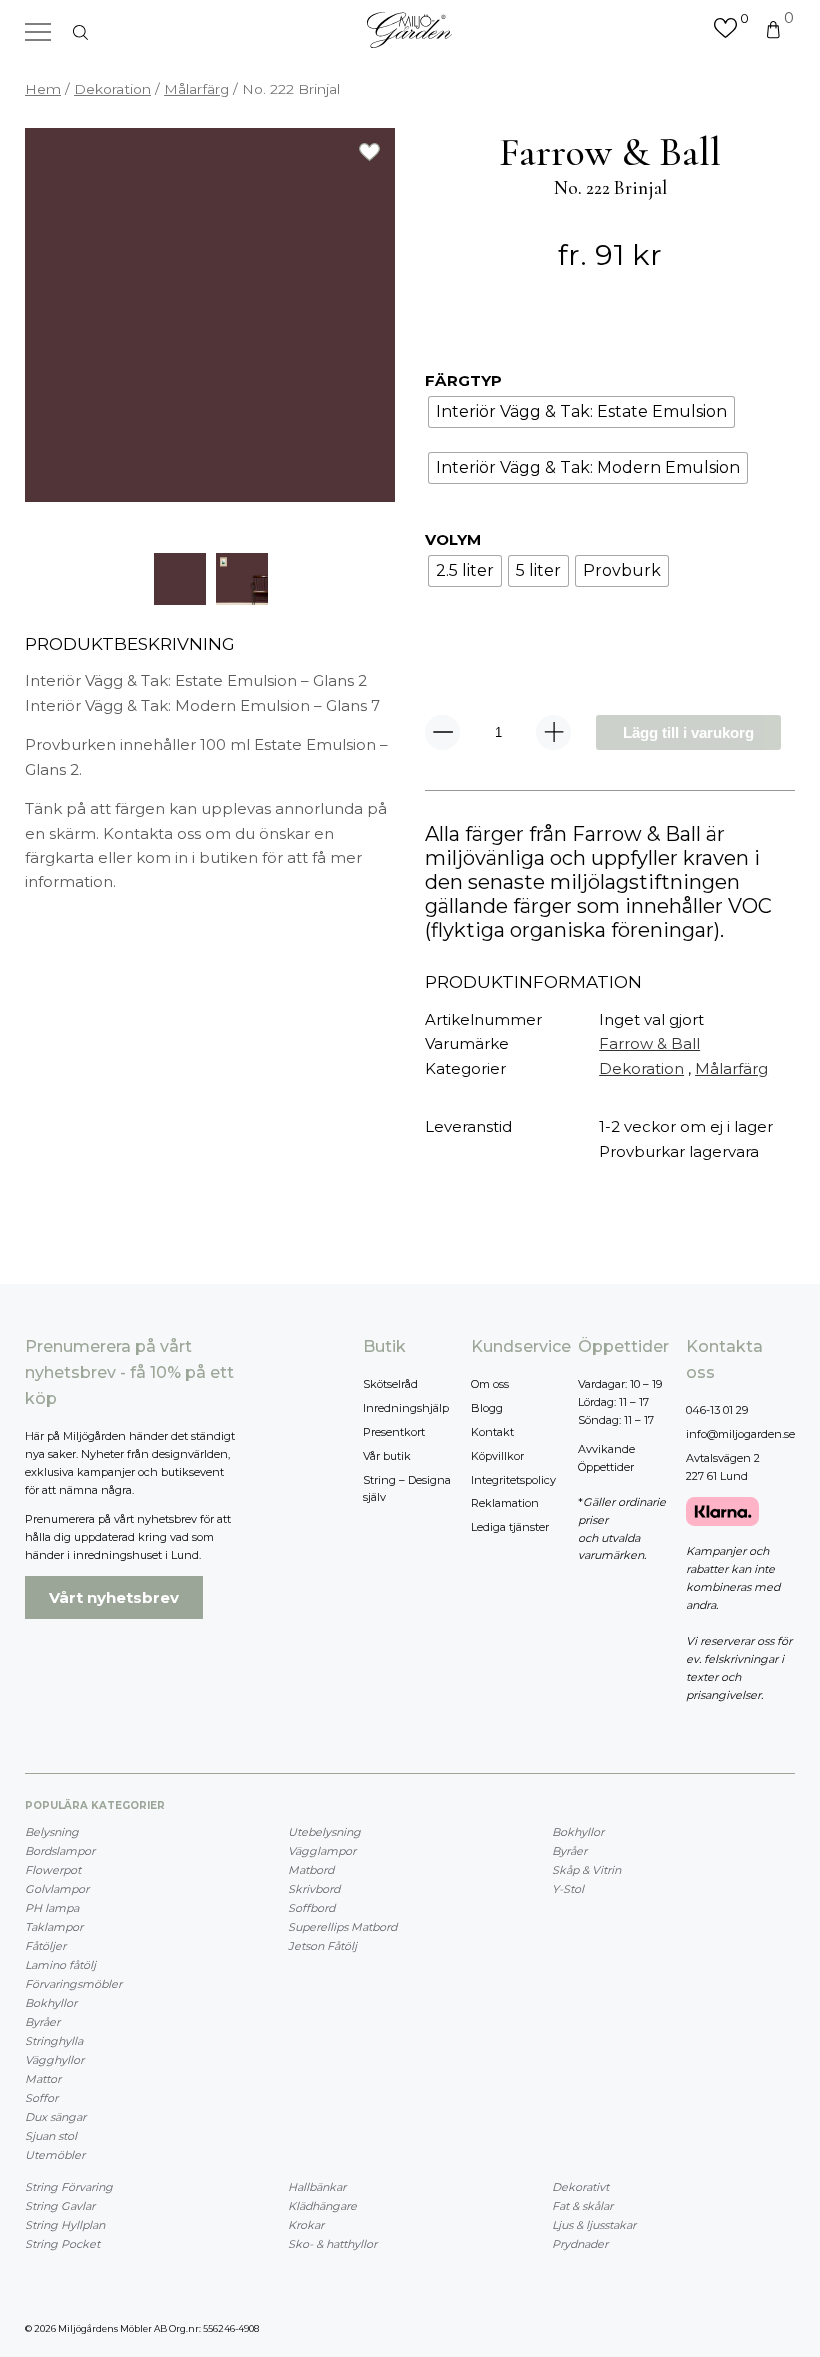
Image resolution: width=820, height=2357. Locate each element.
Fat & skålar (582, 2206)
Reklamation (505, 1503)
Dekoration (112, 89)
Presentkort (394, 1432)
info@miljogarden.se (740, 1434)
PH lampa (52, 1908)
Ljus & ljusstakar (594, 2225)
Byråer (42, 2022)
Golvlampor (57, 1889)
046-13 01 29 (717, 1410)
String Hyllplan (65, 2225)
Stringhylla (54, 2041)
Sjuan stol (51, 2136)
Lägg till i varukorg (688, 732)
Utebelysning (324, 1832)
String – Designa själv (407, 1489)
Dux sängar (55, 2117)
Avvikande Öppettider (606, 1458)
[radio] (581, 412)
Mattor (43, 2079)
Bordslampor (60, 1851)
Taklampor (54, 1927)
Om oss (490, 1384)
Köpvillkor (497, 1456)
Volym (453, 539)
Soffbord (311, 1908)
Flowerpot (53, 1870)
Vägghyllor (54, 2060)
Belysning (52, 1832)
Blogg (487, 1408)
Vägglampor (322, 1851)
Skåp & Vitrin (586, 1870)
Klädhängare (322, 2206)
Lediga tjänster (510, 1527)
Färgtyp (463, 380)
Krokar (306, 2225)
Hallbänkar (317, 2187)
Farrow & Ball (649, 1043)
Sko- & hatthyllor (332, 2244)
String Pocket (62, 2244)
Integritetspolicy (513, 1480)
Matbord (311, 1870)
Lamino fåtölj (60, 1965)
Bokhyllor (51, 2003)
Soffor (41, 2098)
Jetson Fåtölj (322, 1946)
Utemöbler (55, 2155)
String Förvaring (69, 2187)
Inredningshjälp (406, 1408)
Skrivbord (314, 1889)
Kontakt (492, 1432)
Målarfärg (196, 89)
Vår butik (387, 1456)
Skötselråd (390, 1384)
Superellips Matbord (342, 1927)
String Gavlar (60, 2206)
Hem (43, 89)
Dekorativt (580, 2187)
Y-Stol (568, 1889)
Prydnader (580, 2244)
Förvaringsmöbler (73, 1984)
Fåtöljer (45, 1946)
